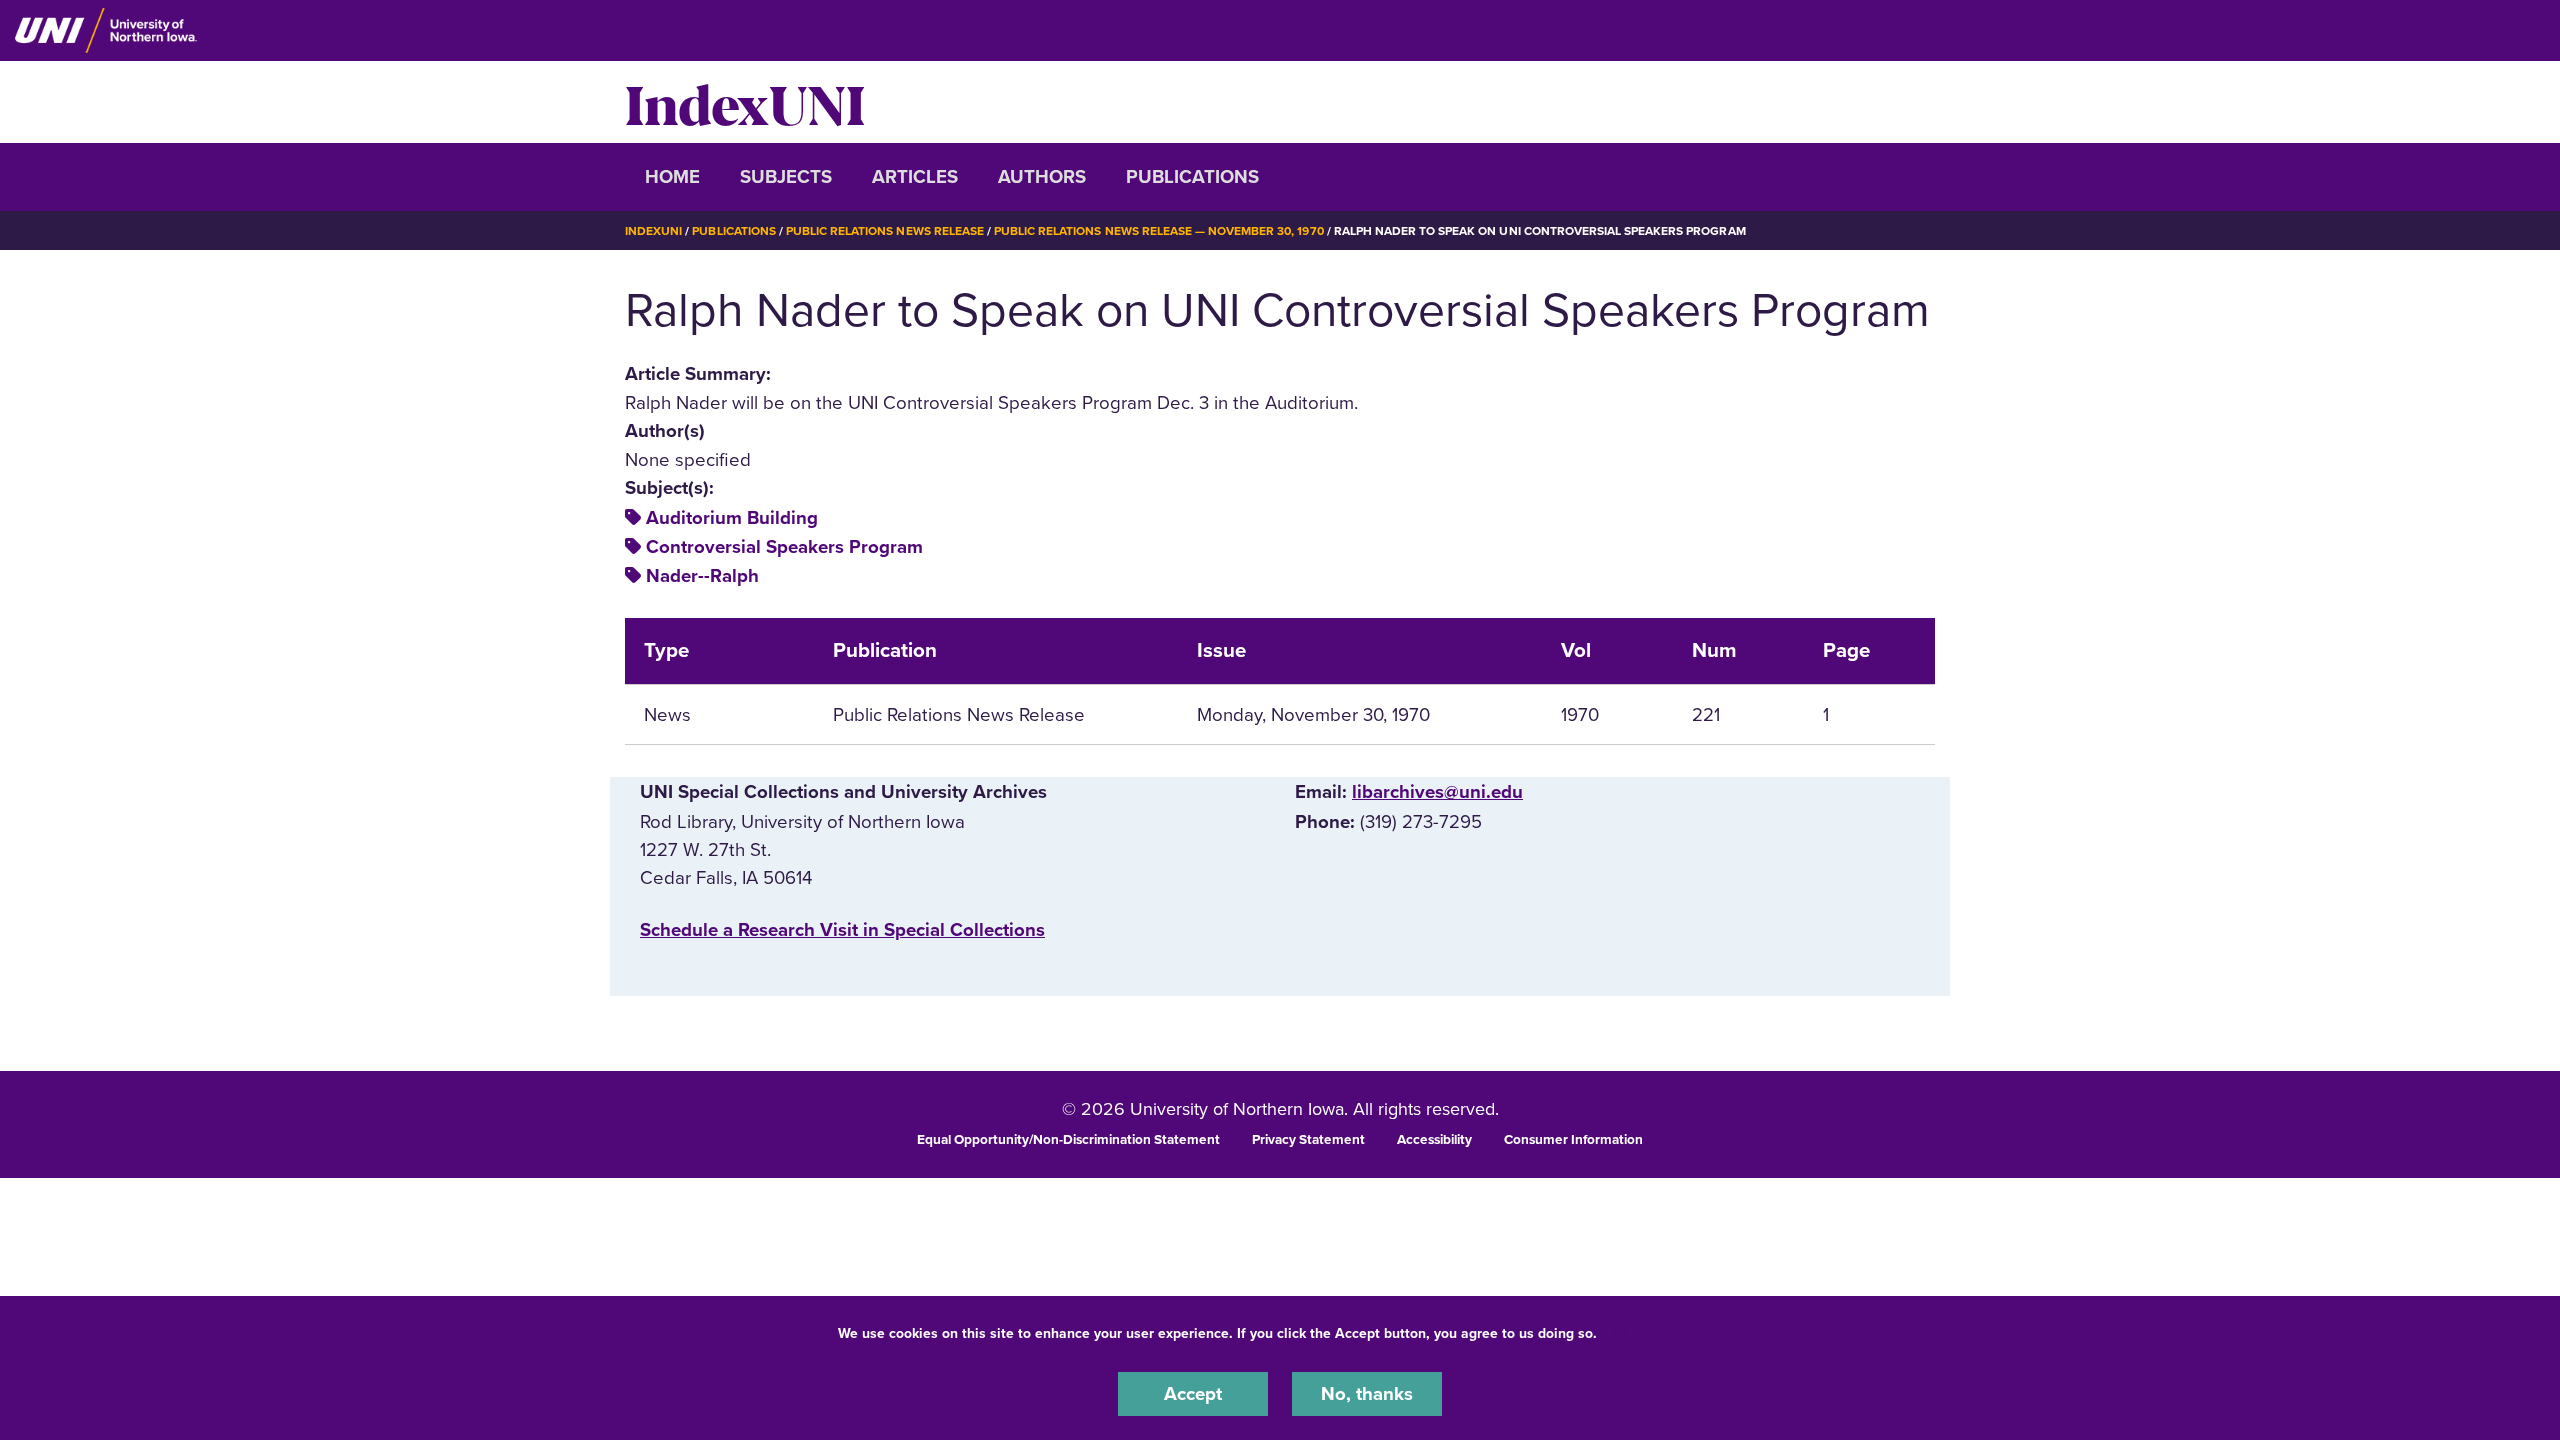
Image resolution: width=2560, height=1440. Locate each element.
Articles (915, 177)
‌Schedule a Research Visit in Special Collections (842, 930)
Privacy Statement (1308, 1140)
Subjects (786, 177)
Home (672, 177)
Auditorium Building (732, 518)
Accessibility (1434, 1140)
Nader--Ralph (702, 576)
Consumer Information (1573, 1140)
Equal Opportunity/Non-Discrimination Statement (1068, 1140)
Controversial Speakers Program (784, 547)
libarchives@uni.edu (1437, 792)
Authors (1042, 177)
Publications (1192, 177)
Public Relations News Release (885, 231)
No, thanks (1367, 1394)
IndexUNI (745, 102)
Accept (1193, 1394)
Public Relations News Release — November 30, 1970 (1159, 231)
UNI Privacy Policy (1664, 1333)
